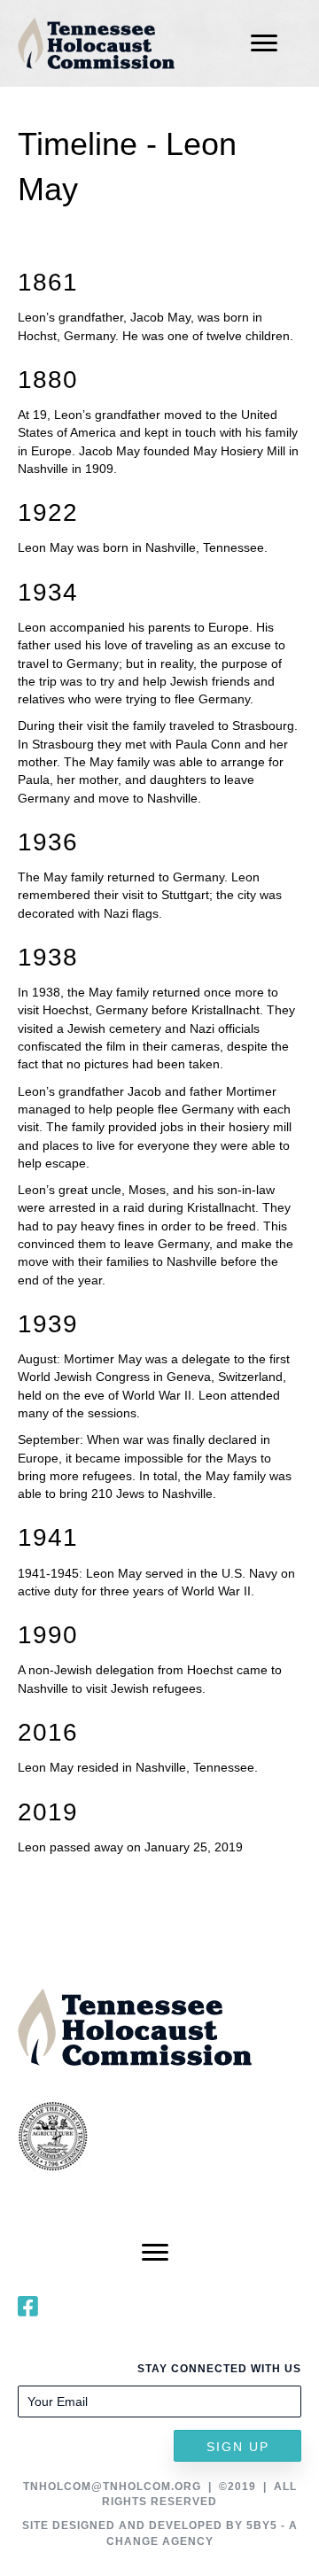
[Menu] (264, 43)
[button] (237, 2446)
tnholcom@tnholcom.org (112, 2487)
